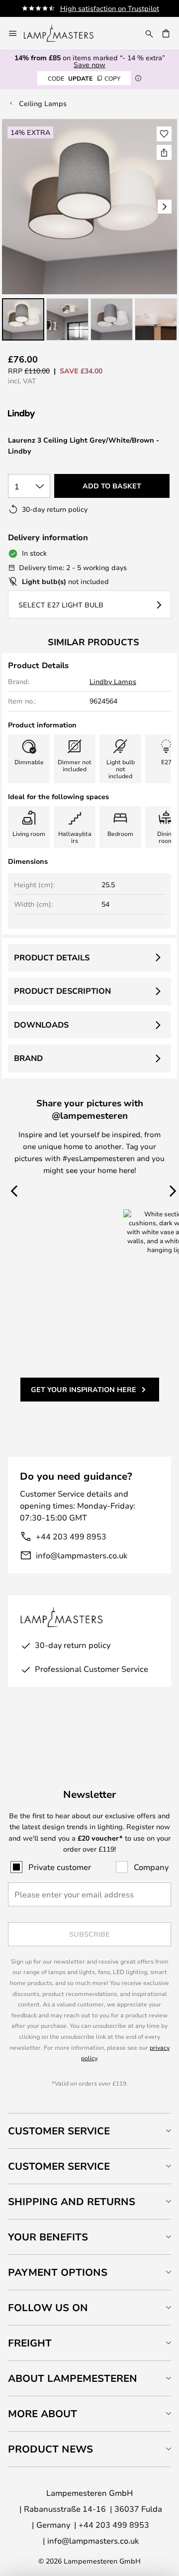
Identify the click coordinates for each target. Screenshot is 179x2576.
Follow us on (48, 2307)
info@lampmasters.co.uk (82, 1555)
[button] (23, 319)
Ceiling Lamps (43, 103)
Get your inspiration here (84, 1389)
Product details (52, 957)
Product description (62, 991)
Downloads (41, 1025)
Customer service (59, 2166)
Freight (30, 2343)
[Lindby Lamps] (61, 414)
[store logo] (65, 33)
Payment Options (58, 2272)
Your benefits (48, 2237)
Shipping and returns (72, 2201)
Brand (28, 1058)
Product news (50, 2449)
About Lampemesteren (73, 2378)
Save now (89, 64)
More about (43, 2413)
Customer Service (59, 2131)
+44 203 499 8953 (71, 1536)
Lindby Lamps (113, 681)
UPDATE (84, 78)
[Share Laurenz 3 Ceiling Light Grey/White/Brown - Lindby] (164, 152)
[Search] (149, 33)
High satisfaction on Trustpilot (110, 8)
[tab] (89, 2131)
